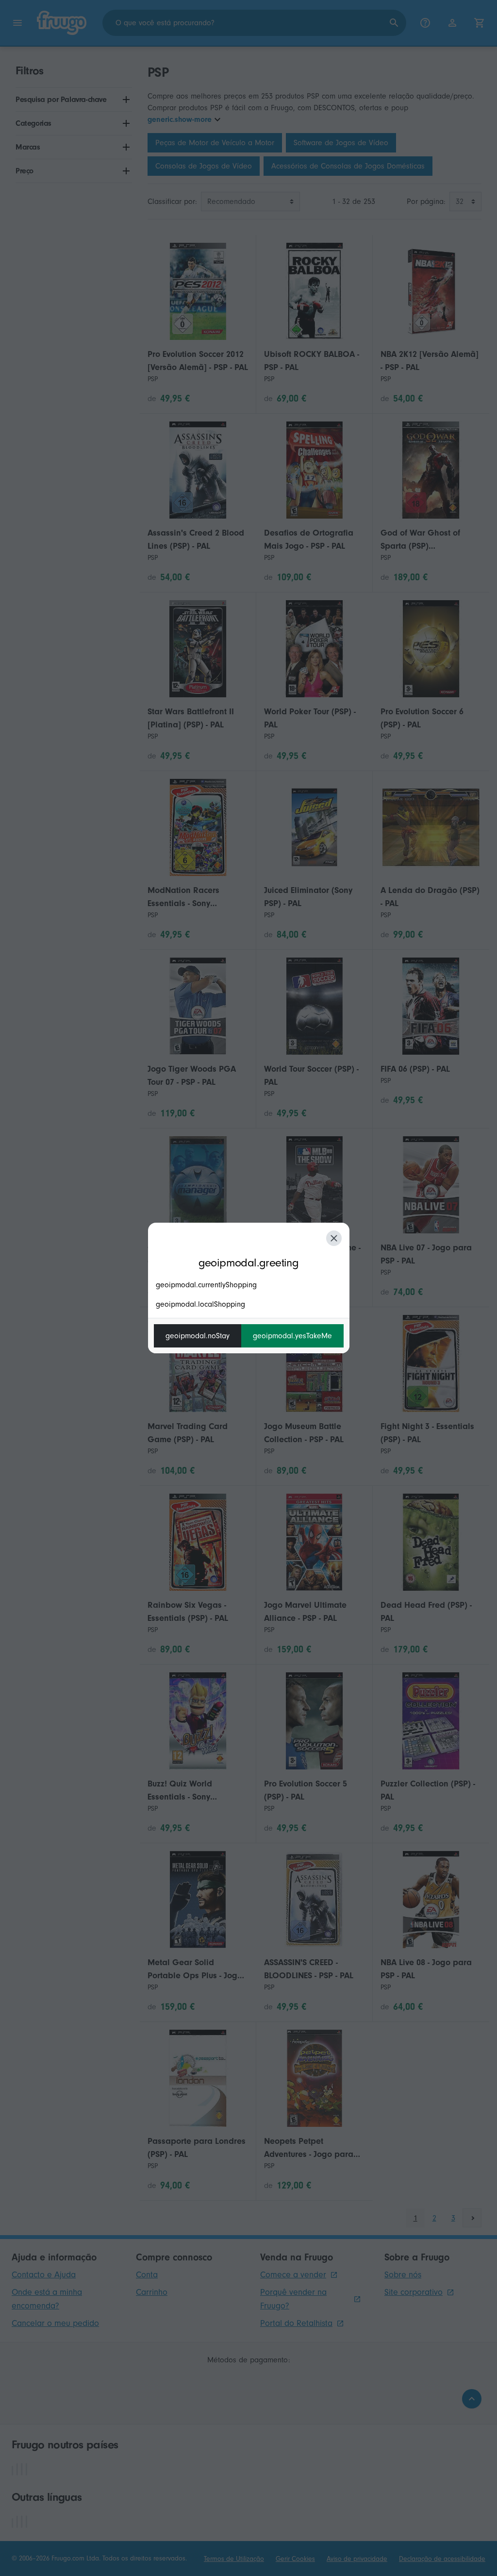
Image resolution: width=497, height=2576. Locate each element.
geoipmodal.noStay (198, 1336)
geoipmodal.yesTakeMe (292, 1336)
